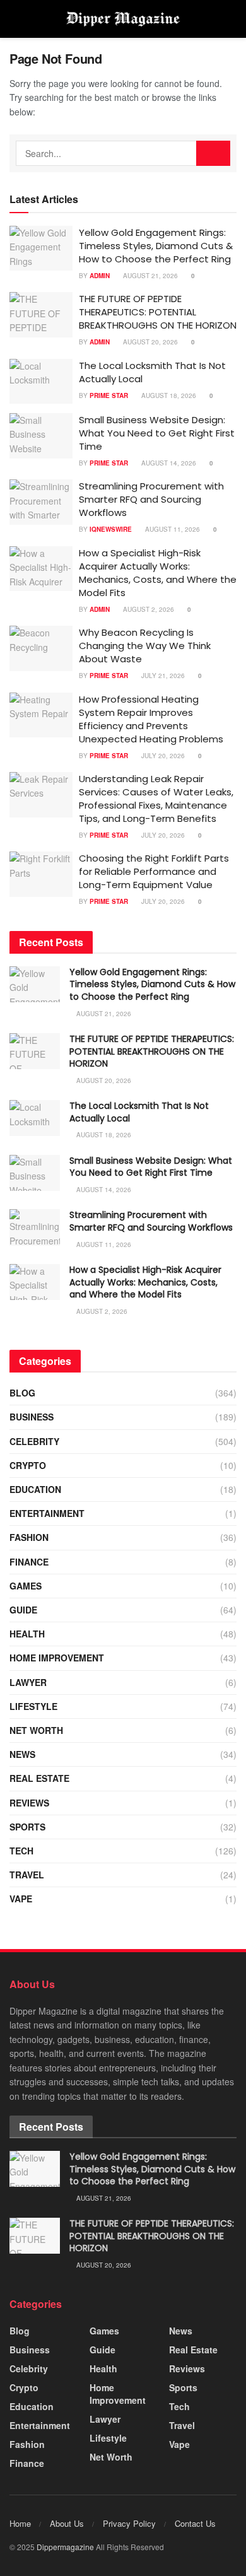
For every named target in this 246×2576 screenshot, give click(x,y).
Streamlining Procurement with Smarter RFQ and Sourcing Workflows (151, 499)
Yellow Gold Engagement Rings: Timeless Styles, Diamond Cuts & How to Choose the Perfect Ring (156, 246)
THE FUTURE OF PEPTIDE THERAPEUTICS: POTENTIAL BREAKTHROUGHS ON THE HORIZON (158, 312)
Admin (100, 276)
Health (27, 1634)
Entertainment (47, 1513)
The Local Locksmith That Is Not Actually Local (139, 1112)
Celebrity (34, 1441)
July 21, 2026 (162, 676)
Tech (21, 1851)
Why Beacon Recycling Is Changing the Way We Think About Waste (145, 646)
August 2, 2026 (148, 609)
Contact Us (195, 2523)
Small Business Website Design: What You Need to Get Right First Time (157, 433)
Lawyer (28, 1682)
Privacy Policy (129, 2523)
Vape (21, 1899)
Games (26, 1586)
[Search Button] (213, 153)
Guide (23, 1610)
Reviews (29, 1803)
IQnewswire (111, 529)
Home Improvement (57, 1658)
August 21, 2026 (149, 276)
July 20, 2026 (162, 756)
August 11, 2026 (172, 529)
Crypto (28, 1465)
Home (20, 2523)
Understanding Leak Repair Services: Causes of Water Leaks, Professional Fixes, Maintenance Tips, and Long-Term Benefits (156, 799)
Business (32, 1417)
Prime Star (109, 395)
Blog (22, 1393)
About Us (67, 2523)
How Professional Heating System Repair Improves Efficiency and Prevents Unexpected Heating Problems (151, 719)
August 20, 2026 (149, 342)
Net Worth (36, 1730)
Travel (27, 1875)
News (22, 1754)
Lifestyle (33, 1706)
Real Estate (39, 1778)
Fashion (29, 1537)
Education (35, 1489)
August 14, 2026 (168, 463)
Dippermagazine (66, 2547)
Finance (29, 1562)
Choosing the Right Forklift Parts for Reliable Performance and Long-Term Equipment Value (154, 871)
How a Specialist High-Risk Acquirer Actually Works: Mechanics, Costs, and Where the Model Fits (158, 573)
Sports (27, 1827)
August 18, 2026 (168, 395)
